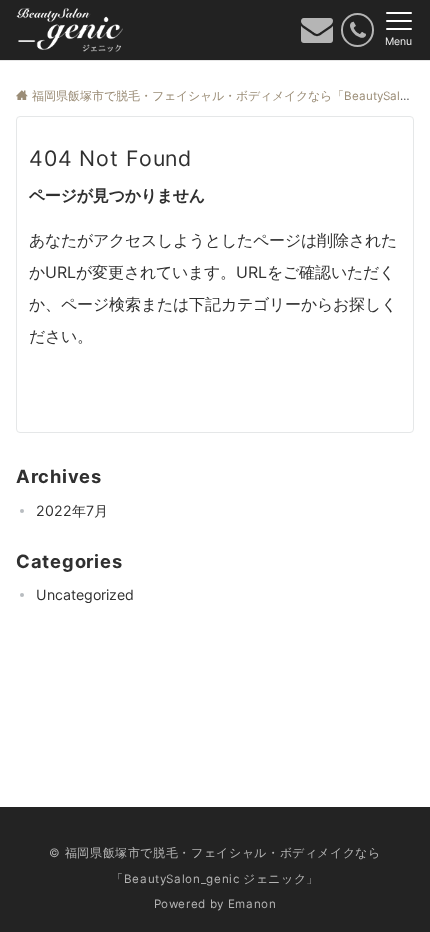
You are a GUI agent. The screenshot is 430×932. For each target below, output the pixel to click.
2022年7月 (72, 510)
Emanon (252, 904)
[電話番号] (357, 29)
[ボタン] (317, 35)
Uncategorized (85, 594)
